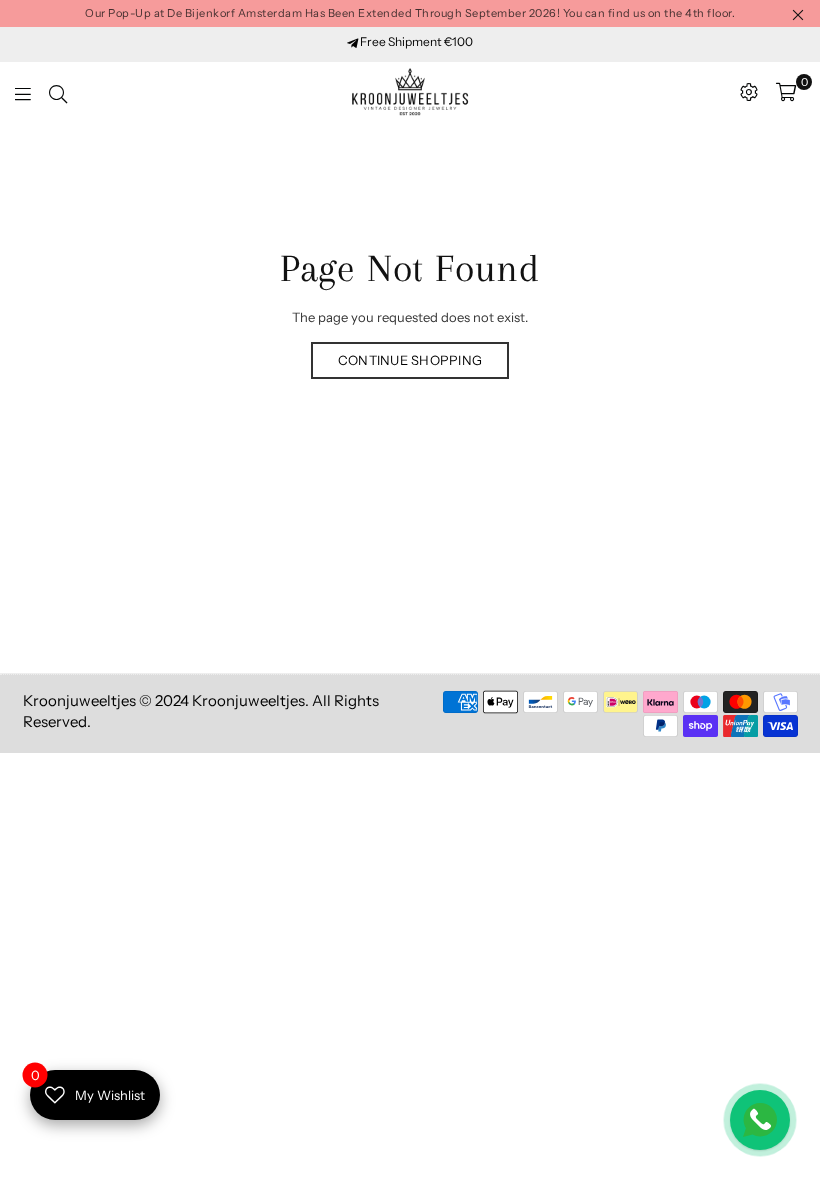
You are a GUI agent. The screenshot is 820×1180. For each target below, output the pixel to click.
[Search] (58, 92)
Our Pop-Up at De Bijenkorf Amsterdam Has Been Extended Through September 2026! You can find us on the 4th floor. (410, 13)
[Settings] (749, 92)
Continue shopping (410, 360)
